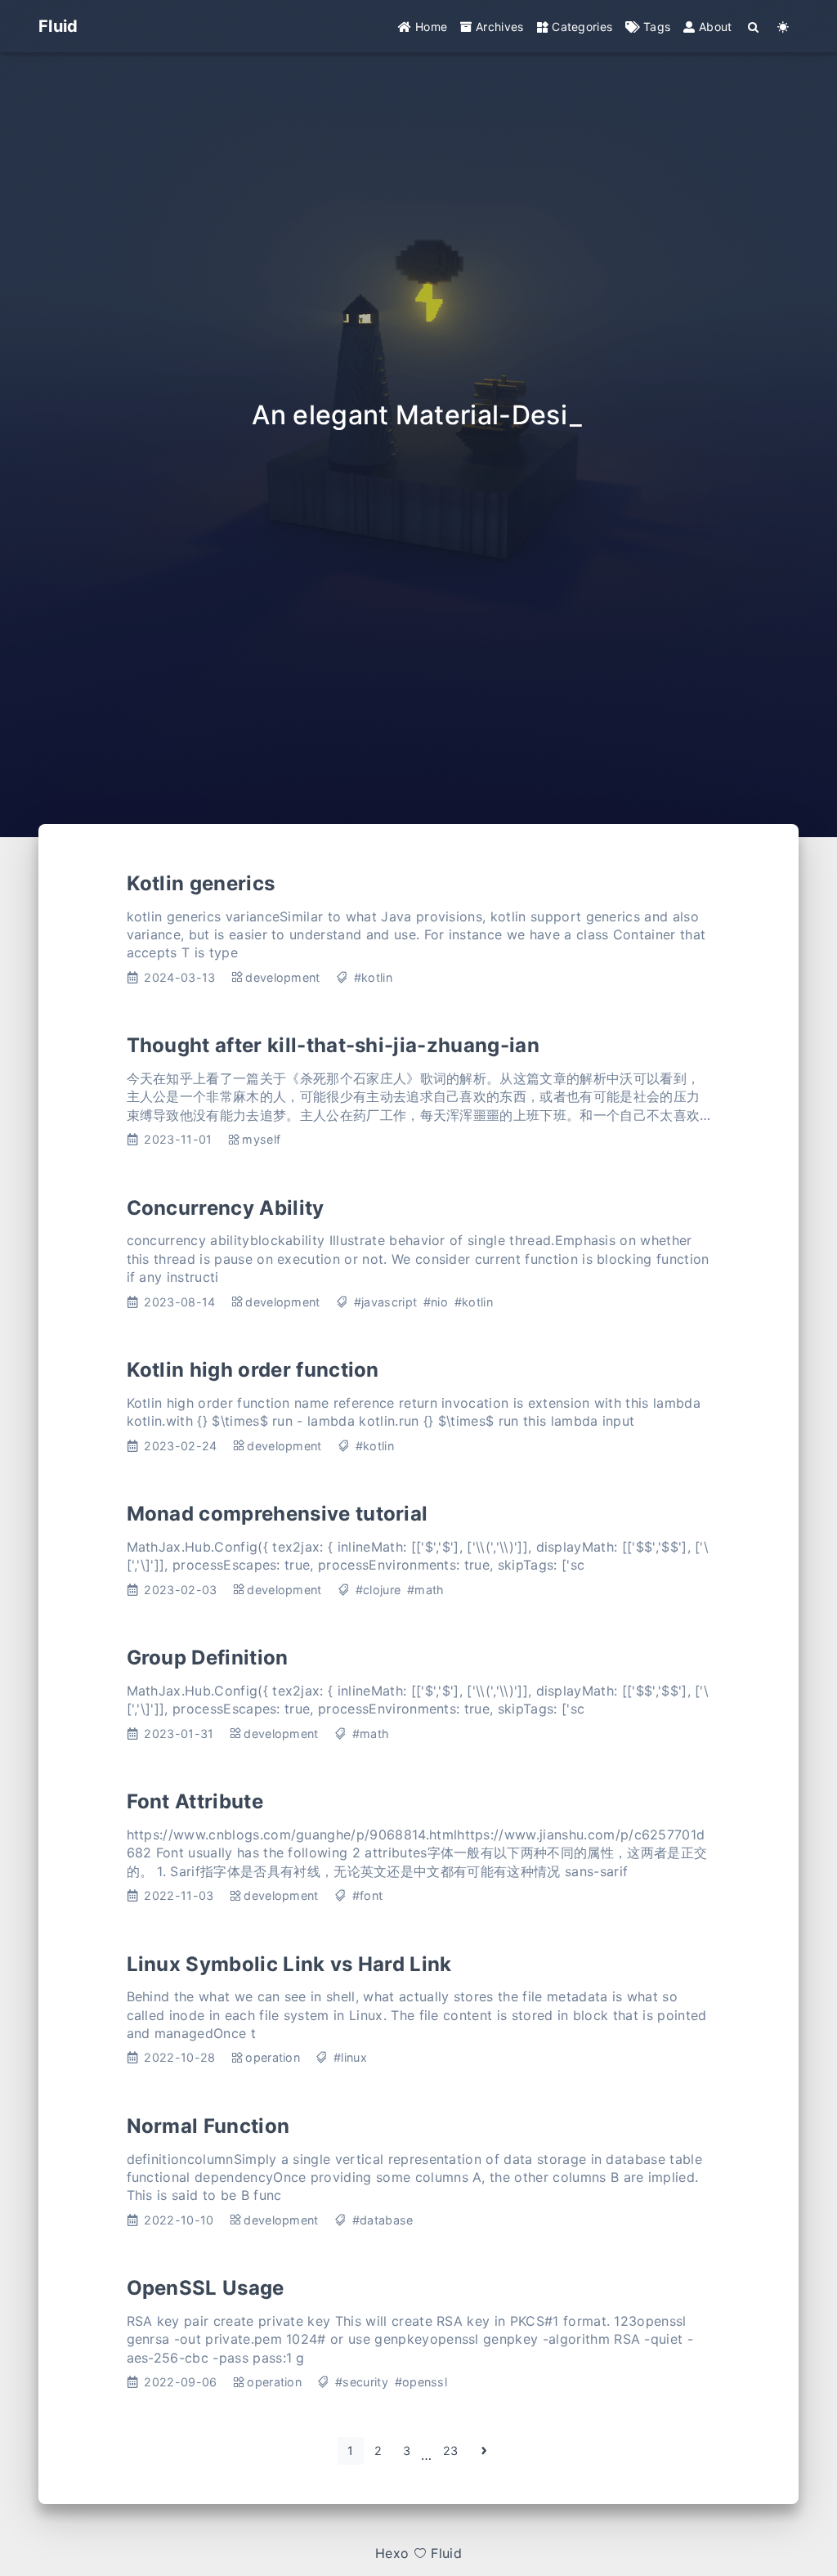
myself (261, 1139)
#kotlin (373, 977)
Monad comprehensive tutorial (278, 1514)
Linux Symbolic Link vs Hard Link (289, 1964)
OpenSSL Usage (206, 2288)
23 (451, 2451)
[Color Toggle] (783, 27)
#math (426, 1590)
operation (273, 2057)
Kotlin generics (201, 883)
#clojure (378, 1590)
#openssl (421, 2382)
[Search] (754, 27)
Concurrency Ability (226, 1208)
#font (368, 1895)
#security (362, 2382)
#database (383, 2220)
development (283, 977)
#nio (436, 1302)
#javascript (386, 1302)
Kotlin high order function (253, 1370)
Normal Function (208, 2126)
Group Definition (208, 1658)
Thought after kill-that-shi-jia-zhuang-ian (333, 1045)
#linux (350, 2057)
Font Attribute (195, 1801)
